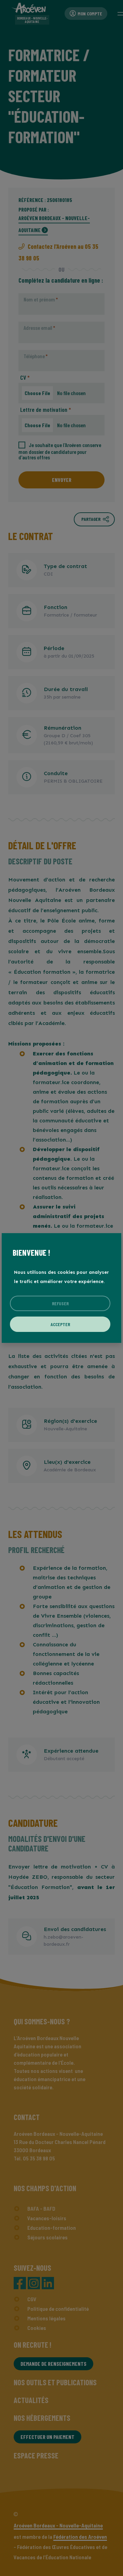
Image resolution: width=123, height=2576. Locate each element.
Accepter (60, 1324)
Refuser (60, 1303)
